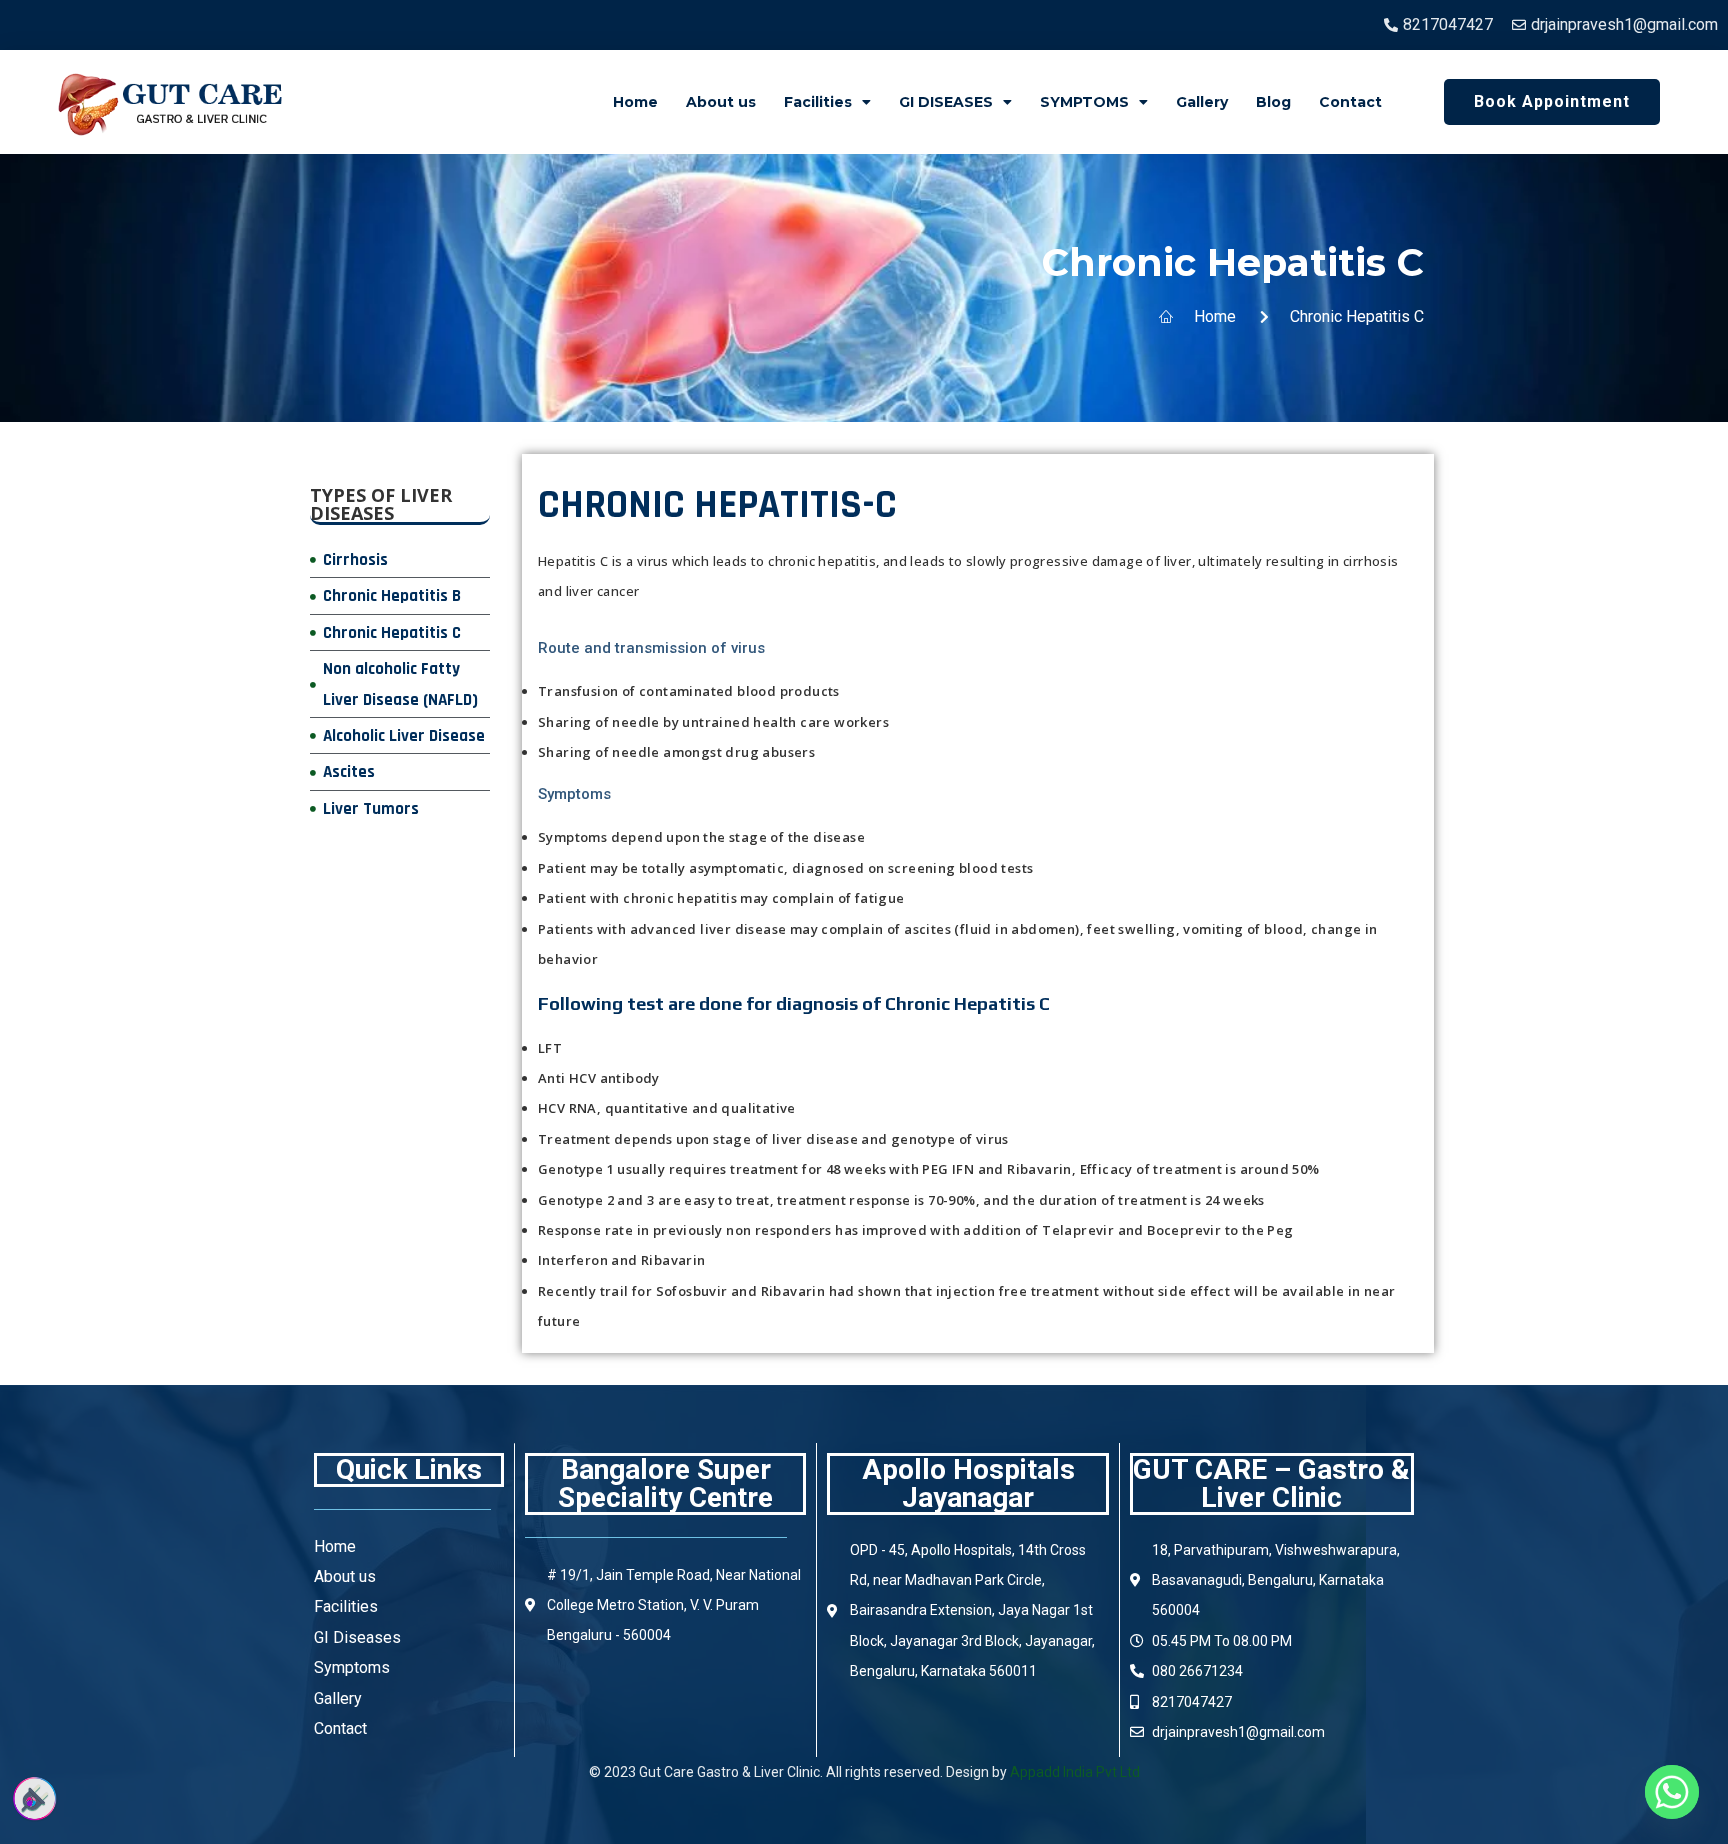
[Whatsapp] (1672, 1792)
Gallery (1202, 102)
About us (721, 102)
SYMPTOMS (1084, 102)
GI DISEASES (946, 102)
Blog (1273, 102)
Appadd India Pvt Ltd (1075, 1772)
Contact (1350, 102)
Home (635, 102)
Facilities (818, 102)
